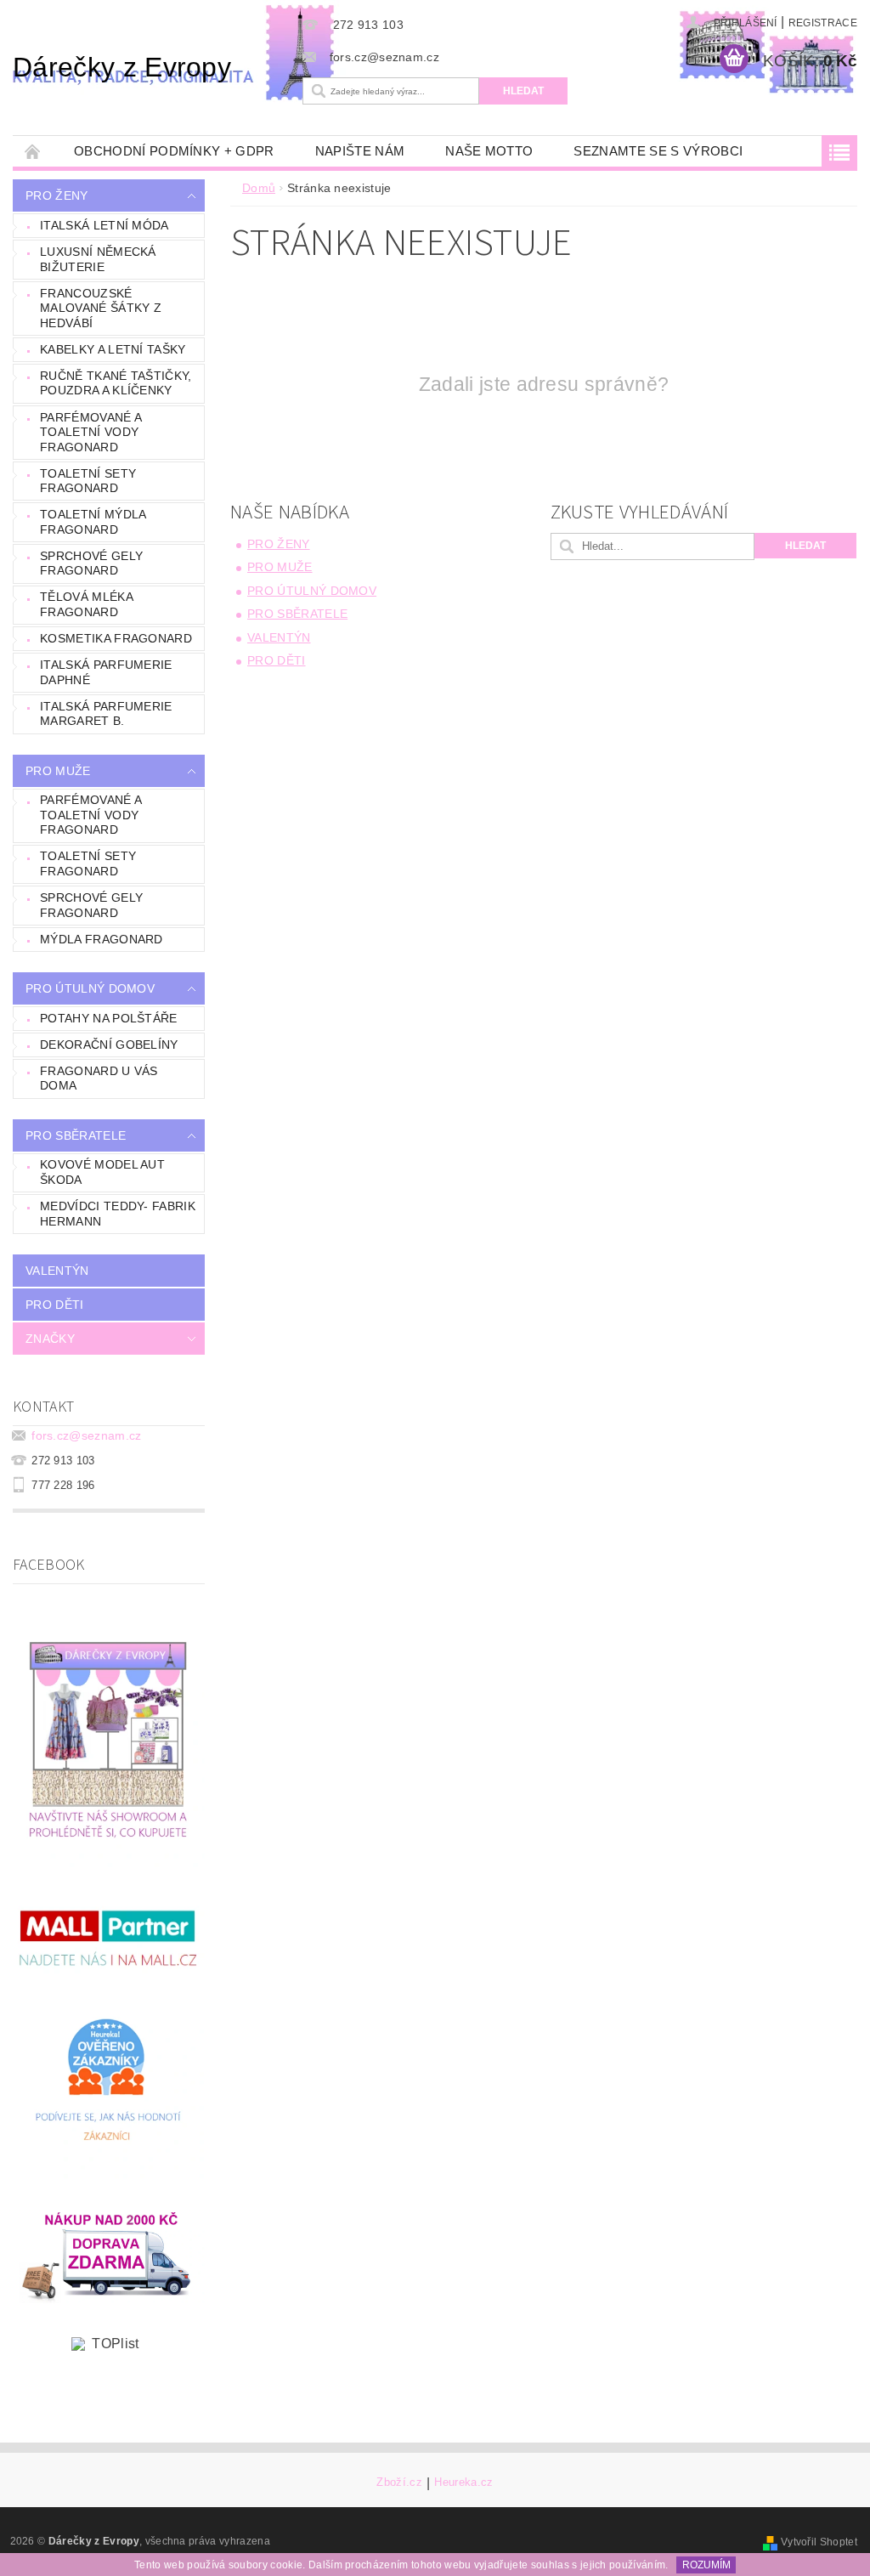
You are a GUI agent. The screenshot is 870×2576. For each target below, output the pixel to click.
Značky (50, 1339)
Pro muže (58, 771)
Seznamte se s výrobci (658, 151)
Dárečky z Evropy (122, 67)
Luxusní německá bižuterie (98, 259)
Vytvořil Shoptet (819, 2542)
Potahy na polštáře (109, 1018)
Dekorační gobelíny (109, 1045)
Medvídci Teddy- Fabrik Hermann (118, 1214)
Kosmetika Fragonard (116, 638)
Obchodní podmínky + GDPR (174, 151)
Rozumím (706, 2565)
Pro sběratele (76, 1135)
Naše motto (489, 151)
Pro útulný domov (90, 988)
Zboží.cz (399, 2483)
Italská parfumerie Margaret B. (106, 714)
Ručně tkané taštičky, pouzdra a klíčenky (116, 383)
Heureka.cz (463, 2483)
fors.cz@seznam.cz (86, 1435)
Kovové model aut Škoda (102, 1172)
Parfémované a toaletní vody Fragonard (91, 432)
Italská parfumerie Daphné (106, 672)
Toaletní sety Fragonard (88, 481)
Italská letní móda (105, 225)
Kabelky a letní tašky (113, 349)
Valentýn (57, 1271)
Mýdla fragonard (102, 939)
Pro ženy (57, 195)
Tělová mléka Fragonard (87, 604)
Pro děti (55, 1305)
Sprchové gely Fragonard (91, 563)
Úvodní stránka (33, 151)
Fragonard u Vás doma (99, 1079)
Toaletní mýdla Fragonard (93, 522)
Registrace (823, 23)
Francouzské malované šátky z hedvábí (101, 308)
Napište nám (360, 151)
